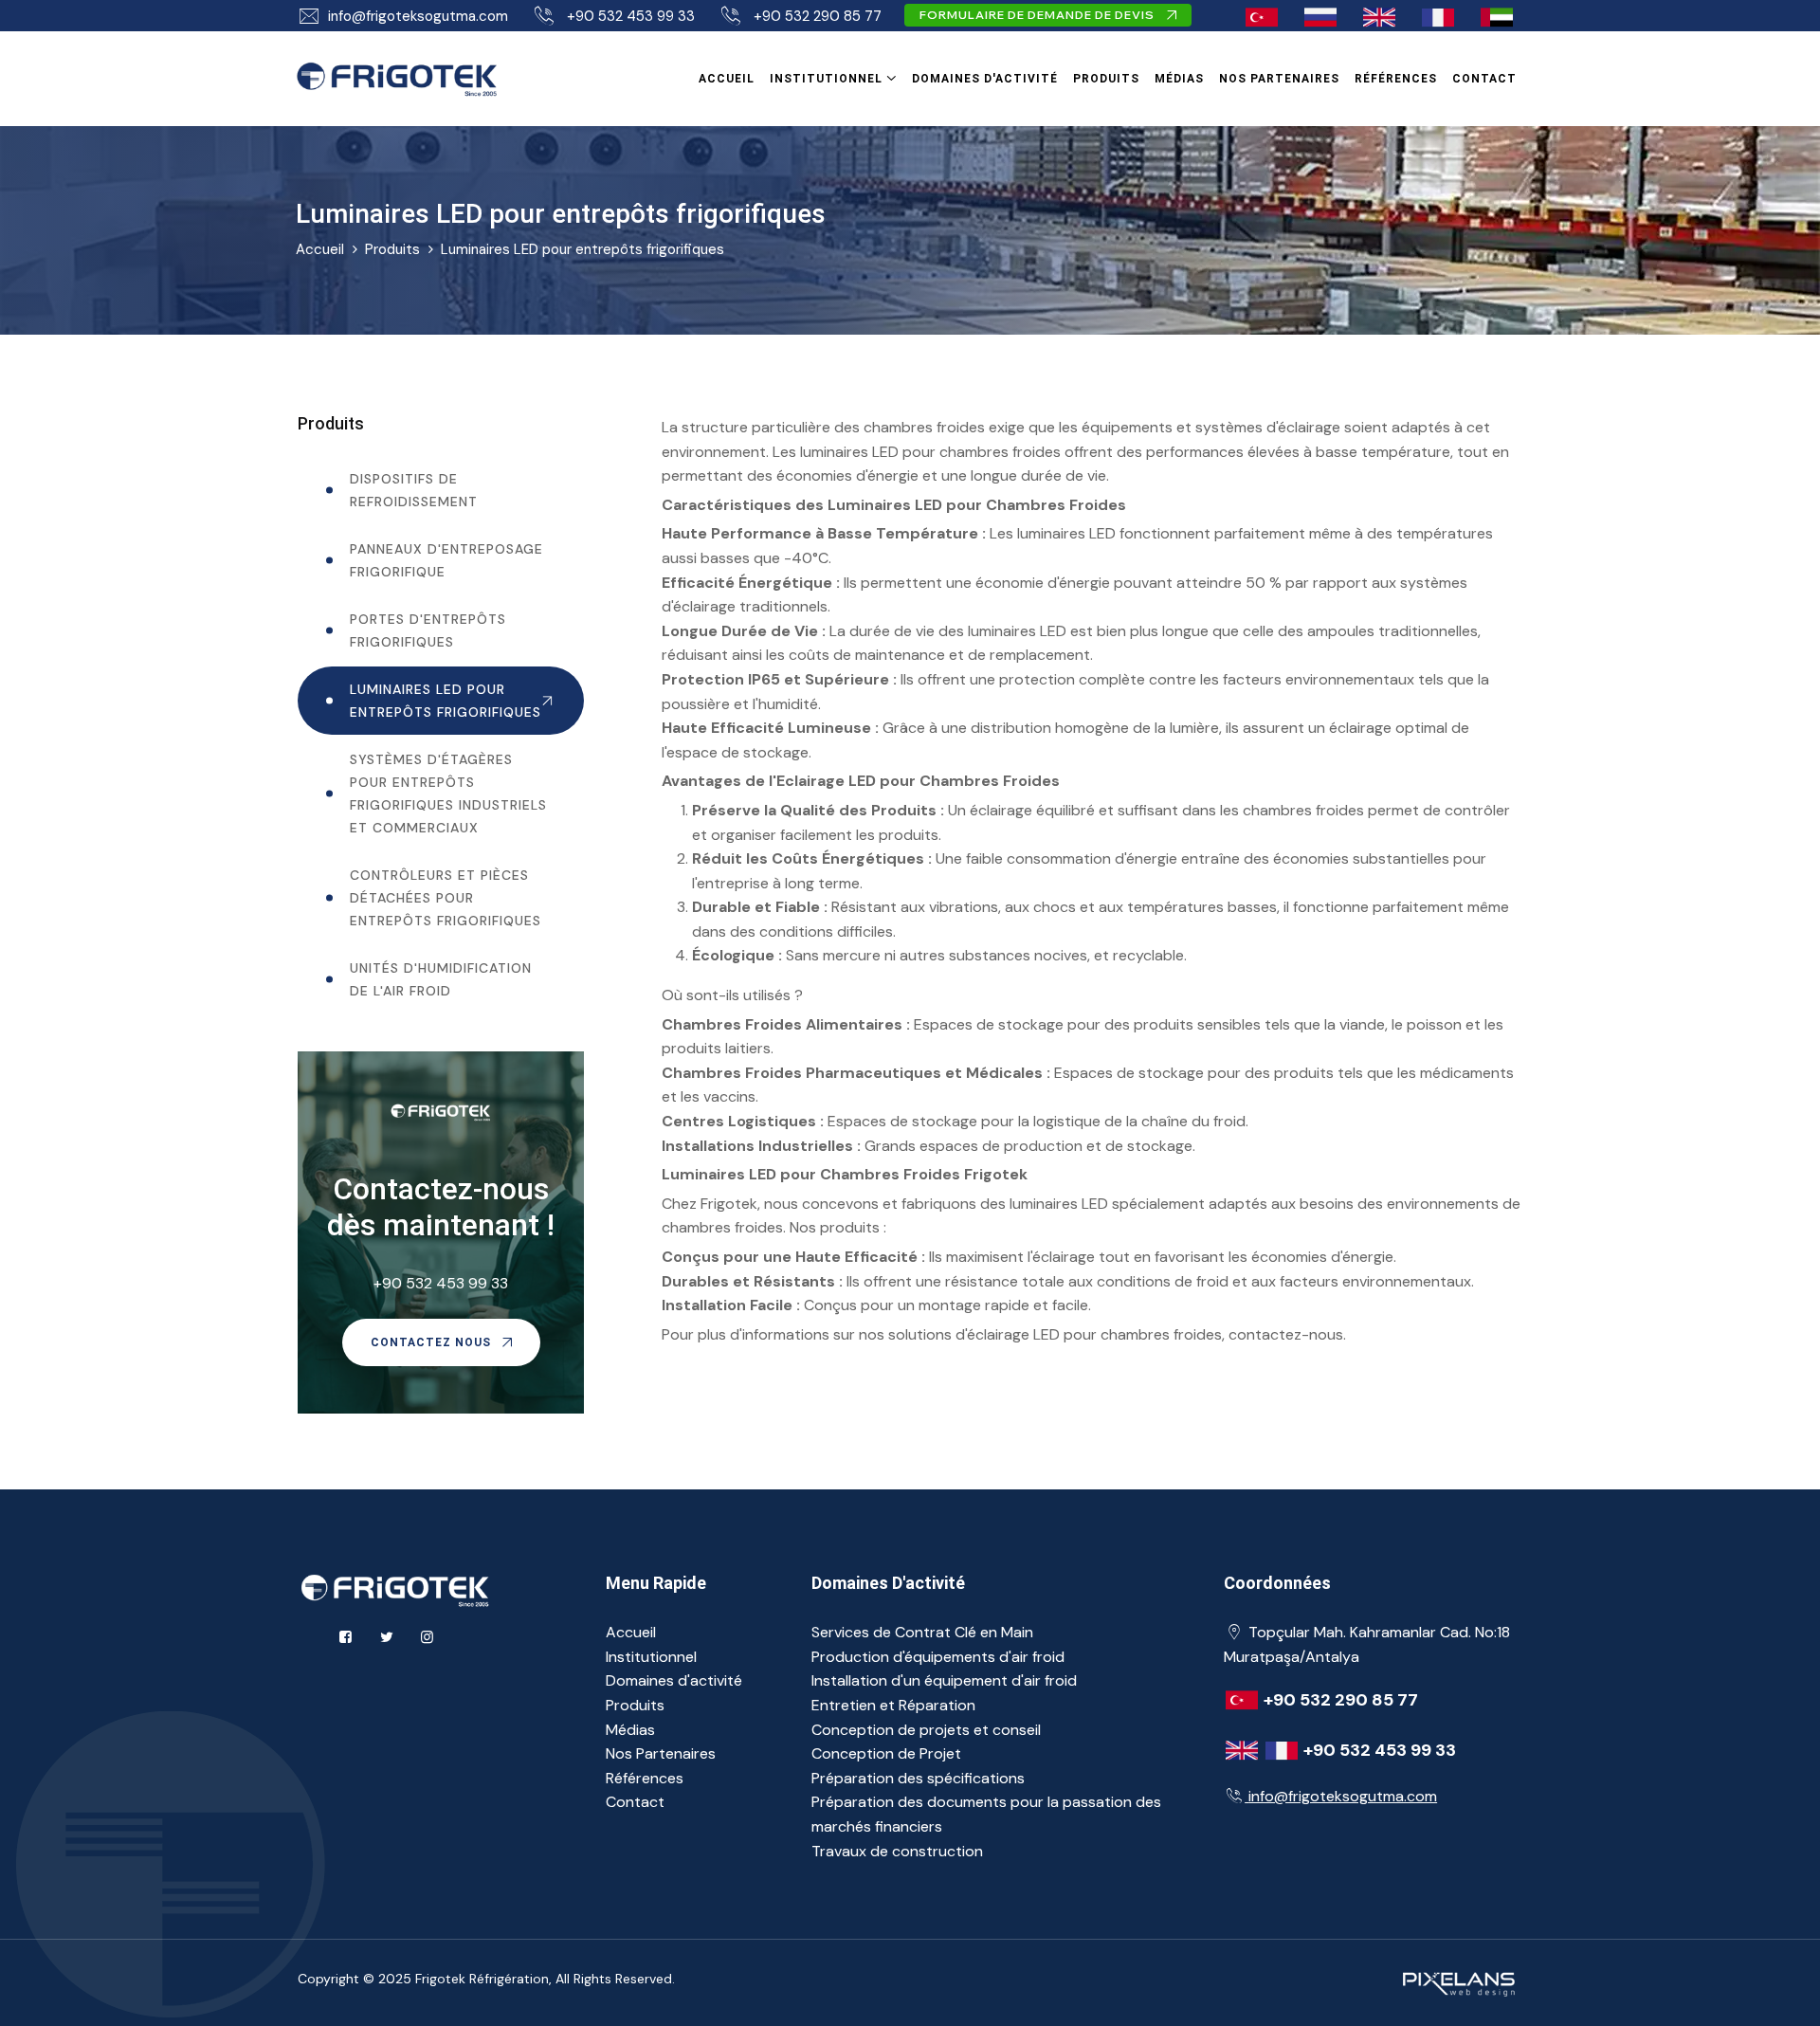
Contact (1484, 79)
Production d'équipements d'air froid (938, 1657)
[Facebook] (346, 1637)
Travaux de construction (897, 1851)
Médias (1179, 79)
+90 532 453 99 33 (631, 16)
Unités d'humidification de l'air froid (441, 979)
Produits (1106, 79)
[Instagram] (427, 1637)
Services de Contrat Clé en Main (922, 1632)
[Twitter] (386, 1637)
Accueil (727, 79)
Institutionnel (826, 79)
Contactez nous (433, 1342)
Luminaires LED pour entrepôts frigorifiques (582, 249)
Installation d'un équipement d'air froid (944, 1680)
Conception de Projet (886, 1753)
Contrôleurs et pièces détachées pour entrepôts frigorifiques (446, 898)
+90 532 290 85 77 (818, 16)
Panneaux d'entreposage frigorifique (446, 560)
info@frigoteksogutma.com (418, 16)
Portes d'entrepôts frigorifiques (428, 630)
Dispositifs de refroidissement (414, 490)
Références (1396, 79)
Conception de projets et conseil (926, 1730)
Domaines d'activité (985, 79)
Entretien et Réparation (893, 1705)
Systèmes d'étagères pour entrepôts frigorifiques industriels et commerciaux (448, 794)
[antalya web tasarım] (1456, 1981)
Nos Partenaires (1279, 79)
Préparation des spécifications (918, 1778)
